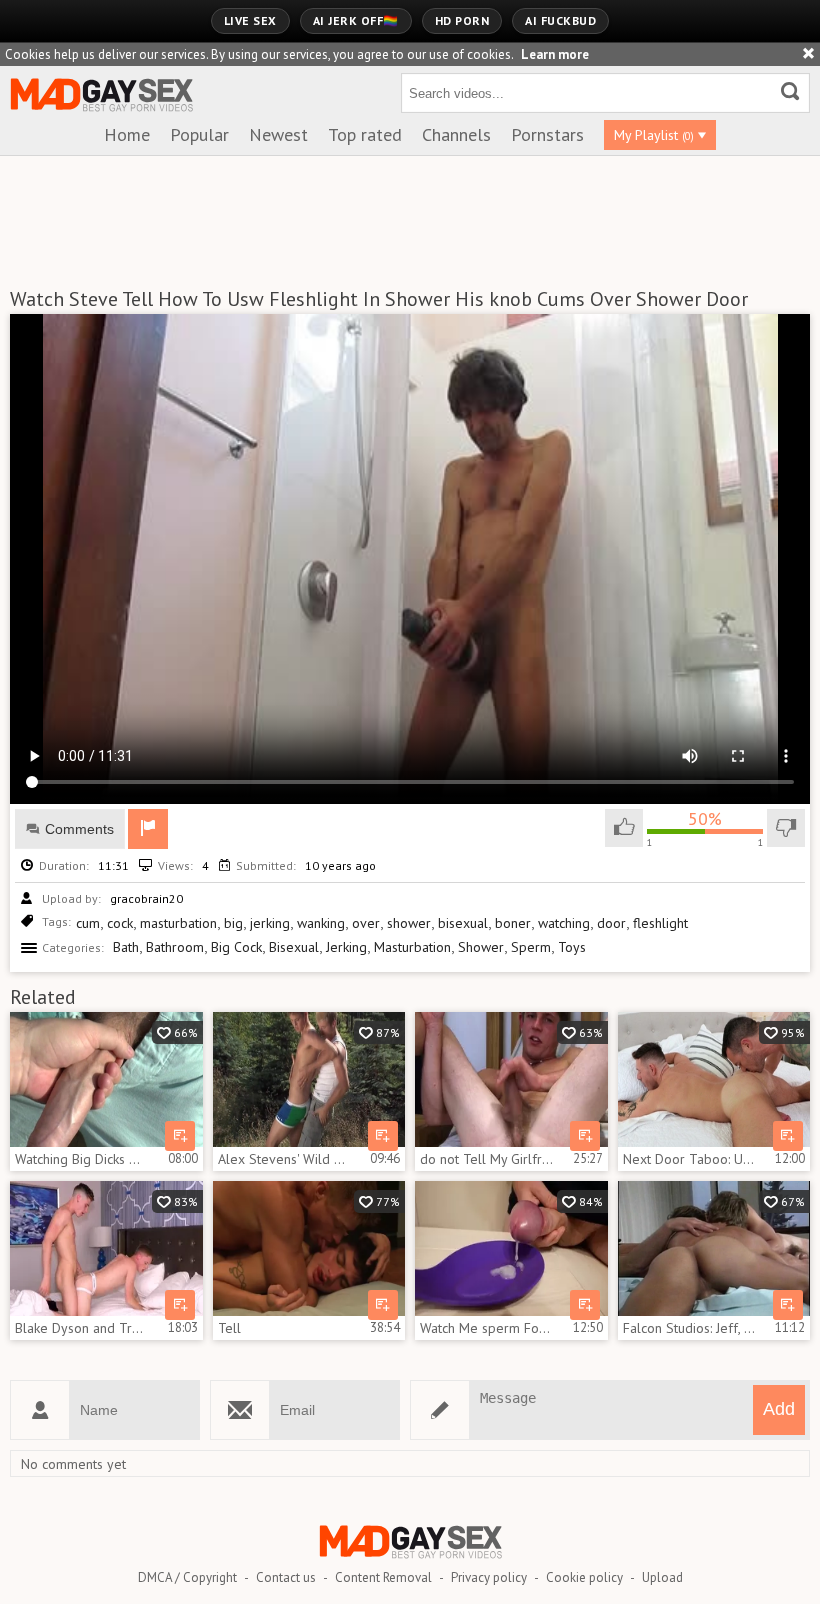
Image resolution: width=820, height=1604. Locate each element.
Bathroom (175, 947)
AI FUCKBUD (560, 20)
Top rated (365, 134)
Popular (199, 134)
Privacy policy (489, 1577)
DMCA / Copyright (187, 1577)
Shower (481, 947)
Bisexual (294, 947)
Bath (126, 947)
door (611, 923)
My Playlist (654, 135)
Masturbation (412, 947)
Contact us (286, 1577)
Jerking (346, 947)
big (233, 923)
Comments (79, 829)
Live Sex (250, 20)
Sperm (531, 947)
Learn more (555, 54)
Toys (572, 947)
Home (127, 134)
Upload (662, 1577)
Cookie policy (584, 1577)
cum (88, 923)
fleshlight (660, 923)
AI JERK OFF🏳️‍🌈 (356, 20)
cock (120, 923)
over (366, 923)
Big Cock (236, 947)
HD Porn (462, 20)
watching (564, 923)
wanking (321, 923)
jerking (270, 923)
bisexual (463, 923)
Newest (278, 134)
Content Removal (383, 1577)
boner (513, 923)
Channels (456, 134)
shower (409, 923)
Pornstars (547, 134)
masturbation (178, 923)
